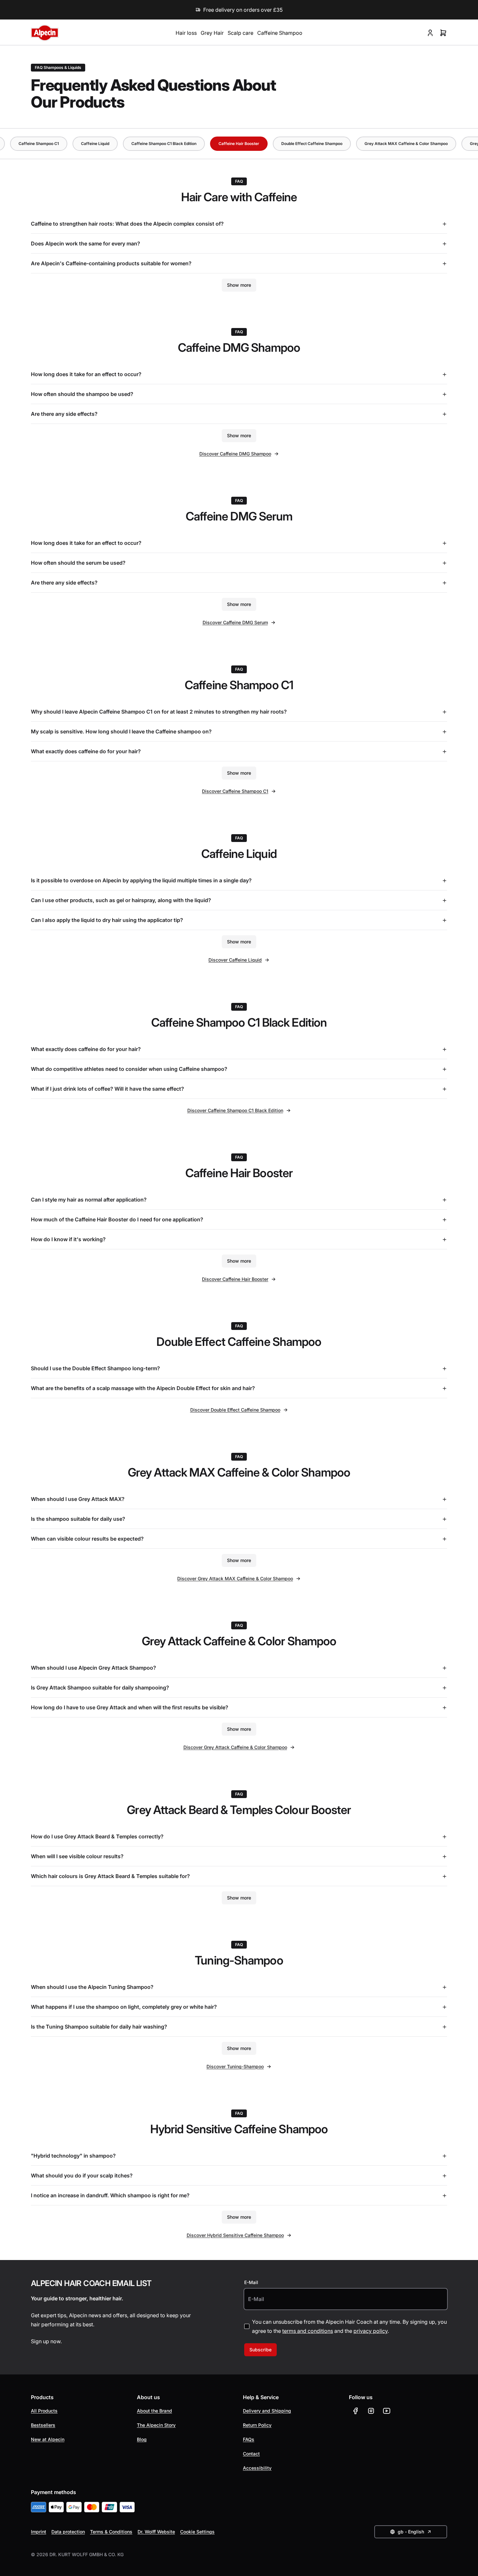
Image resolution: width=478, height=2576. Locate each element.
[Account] (430, 33)
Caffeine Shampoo (280, 33)
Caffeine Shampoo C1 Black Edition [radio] (164, 144)
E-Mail (251, 2282)
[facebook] (355, 2411)
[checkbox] (247, 2326)
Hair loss (186, 33)
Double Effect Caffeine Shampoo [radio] (312, 144)
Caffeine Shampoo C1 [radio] (39, 144)
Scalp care (240, 33)
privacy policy (371, 2331)
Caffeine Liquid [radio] (95, 144)
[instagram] (371, 2411)
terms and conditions (308, 2331)
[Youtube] (387, 2411)
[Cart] (443, 33)
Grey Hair (212, 33)
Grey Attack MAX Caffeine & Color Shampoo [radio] (406, 144)
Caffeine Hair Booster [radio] (239, 144)
